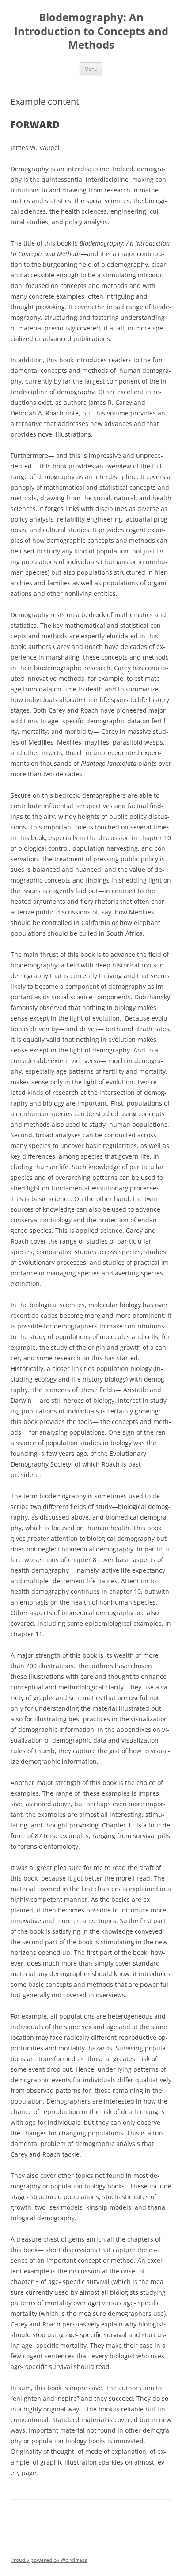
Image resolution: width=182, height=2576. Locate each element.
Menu (91, 69)
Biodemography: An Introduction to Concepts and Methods (91, 31)
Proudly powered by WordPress (49, 2560)
